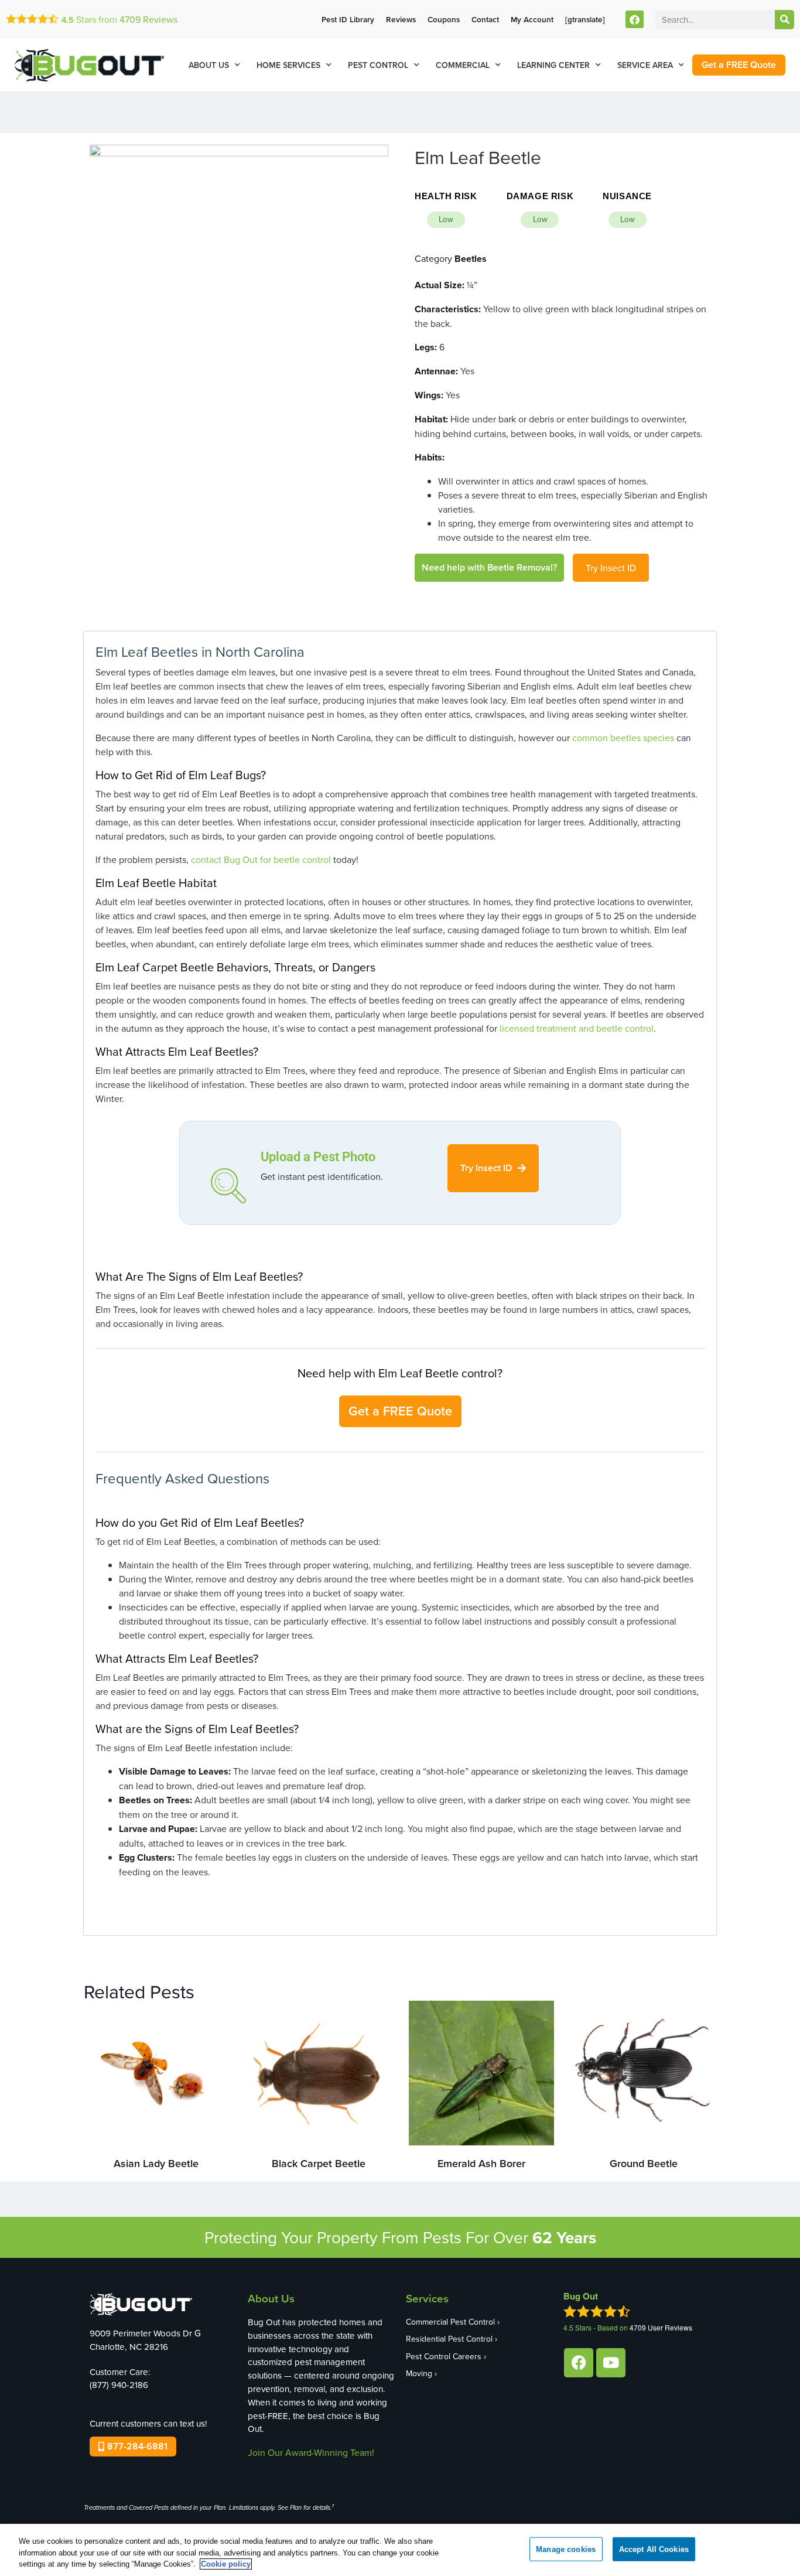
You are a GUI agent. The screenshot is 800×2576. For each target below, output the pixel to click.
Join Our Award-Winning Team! (311, 2452)
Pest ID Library (348, 19)
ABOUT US (209, 65)
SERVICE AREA (645, 65)
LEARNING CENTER (553, 65)
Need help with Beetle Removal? (489, 567)
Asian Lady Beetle (156, 2163)
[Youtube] (611, 2363)
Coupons (444, 19)
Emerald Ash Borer (481, 2163)
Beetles (471, 259)
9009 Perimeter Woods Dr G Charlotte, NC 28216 (145, 2340)
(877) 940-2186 (119, 2385)
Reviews (148, 19)
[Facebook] (635, 20)
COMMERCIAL (463, 65)
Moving (419, 2373)
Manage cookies (566, 2549)
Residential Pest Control (449, 2339)
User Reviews (661, 2327)
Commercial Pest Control (450, 2322)
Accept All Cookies (654, 2549)
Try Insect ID (611, 568)
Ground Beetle (644, 2163)
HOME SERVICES (288, 65)
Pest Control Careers (444, 2356)
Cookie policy (226, 2564)
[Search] (784, 20)
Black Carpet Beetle (319, 2163)
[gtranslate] (585, 19)
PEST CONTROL (378, 65)
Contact (485, 19)
